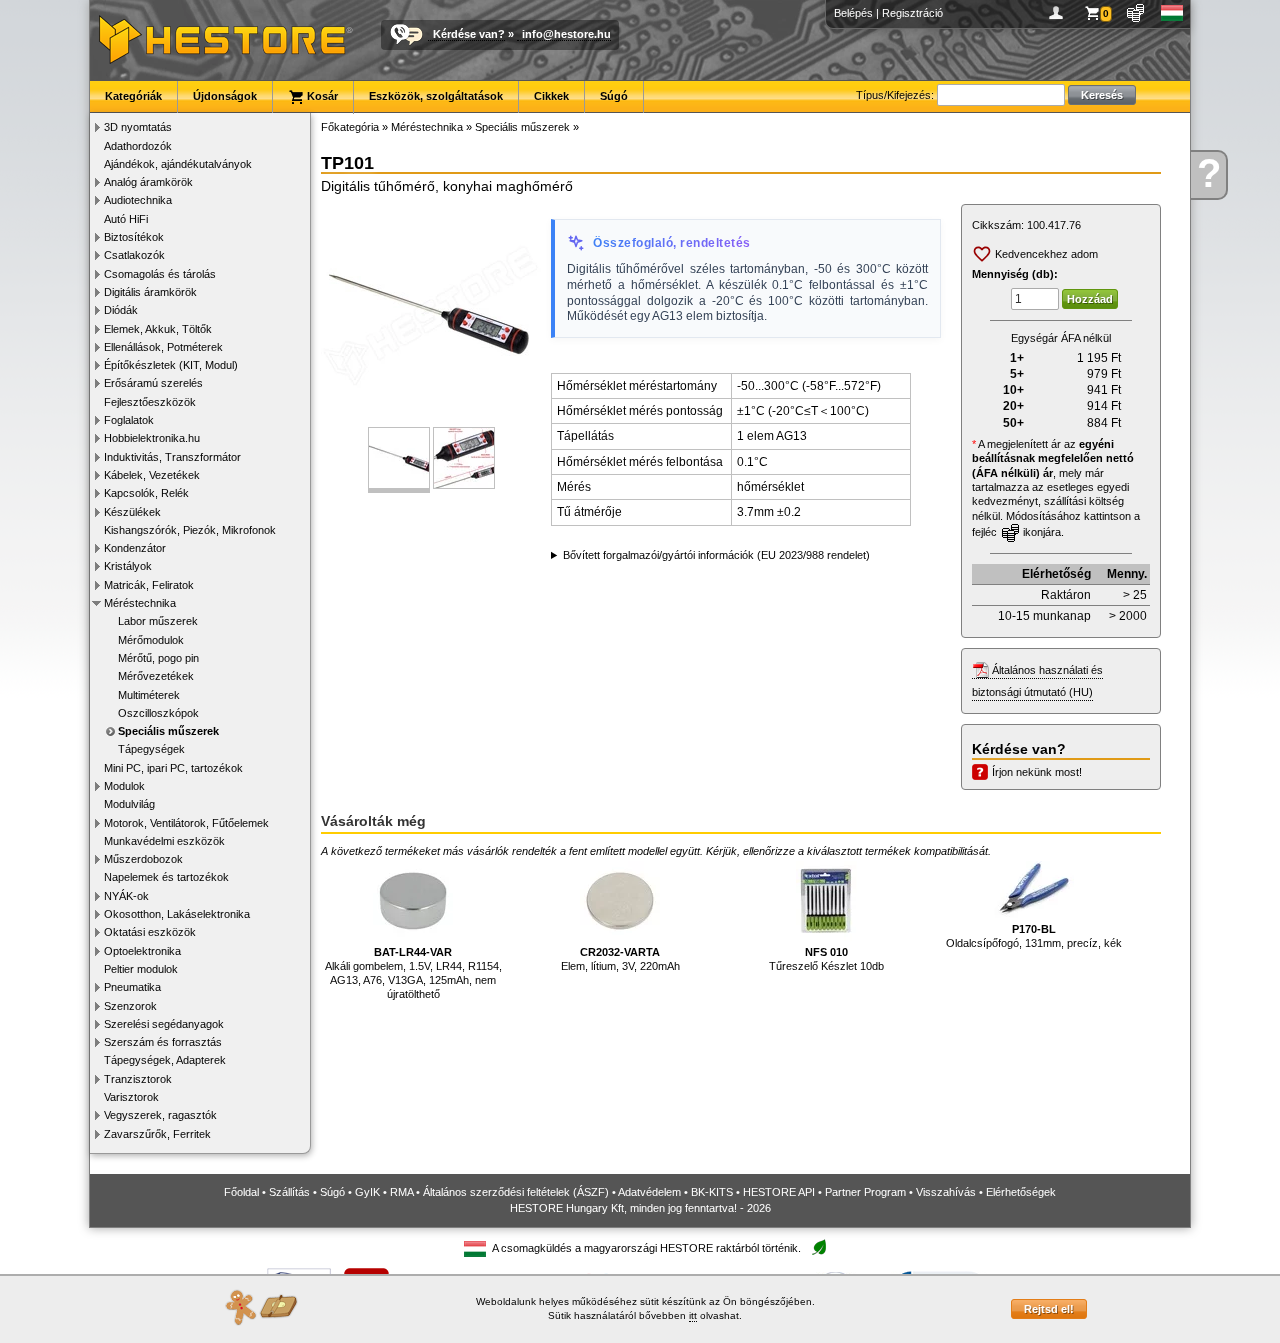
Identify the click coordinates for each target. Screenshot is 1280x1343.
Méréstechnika (140, 603)
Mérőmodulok (151, 640)
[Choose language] (1172, 13)
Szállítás (289, 1192)
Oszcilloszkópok (158, 713)
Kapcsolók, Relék (146, 493)
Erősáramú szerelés (153, 383)
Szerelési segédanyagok (164, 1024)
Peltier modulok (141, 969)
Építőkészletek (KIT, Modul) (171, 365)
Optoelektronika (142, 951)
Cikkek (551, 96)
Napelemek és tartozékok (166, 877)
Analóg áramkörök (148, 182)
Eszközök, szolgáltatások (436, 96)
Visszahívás (946, 1192)
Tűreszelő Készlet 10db (826, 959)
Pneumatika (132, 987)
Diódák (121, 310)
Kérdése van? (469, 34)
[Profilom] (1059, 13)
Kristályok (128, 566)
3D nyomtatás (138, 127)
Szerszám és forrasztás (163, 1042)
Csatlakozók (134, 255)
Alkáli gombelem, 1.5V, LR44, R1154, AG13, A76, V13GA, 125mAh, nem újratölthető (413, 973)
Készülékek (132, 512)
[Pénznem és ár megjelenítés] (1136, 13)
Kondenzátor (135, 548)
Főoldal (241, 1192)
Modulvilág (129, 804)
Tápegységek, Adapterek (165, 1060)
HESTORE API (779, 1192)
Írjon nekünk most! (1037, 772)
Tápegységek (151, 749)
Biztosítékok (134, 237)
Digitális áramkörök (150, 292)
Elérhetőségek (1021, 1192)
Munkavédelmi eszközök (164, 841)
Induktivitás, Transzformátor (172, 457)
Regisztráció (912, 13)
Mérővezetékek (156, 676)
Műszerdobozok (143, 859)
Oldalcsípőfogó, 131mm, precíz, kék (1034, 936)
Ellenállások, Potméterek (163, 347)
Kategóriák (133, 96)
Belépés (853, 13)
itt (693, 1315)
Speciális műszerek (168, 731)
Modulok (124, 786)
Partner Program (865, 1192)
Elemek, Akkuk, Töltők (158, 329)
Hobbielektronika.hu (152, 438)
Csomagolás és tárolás (160, 274)
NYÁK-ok (126, 896)
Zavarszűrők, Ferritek (157, 1134)
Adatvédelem (649, 1192)
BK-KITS (712, 1192)
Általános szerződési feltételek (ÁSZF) (516, 1192)
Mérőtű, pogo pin (158, 658)
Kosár (321, 96)
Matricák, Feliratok (149, 585)
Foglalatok (129, 420)
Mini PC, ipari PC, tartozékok (173, 768)
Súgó (614, 96)
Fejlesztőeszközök (150, 402)
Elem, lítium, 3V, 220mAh (620, 959)
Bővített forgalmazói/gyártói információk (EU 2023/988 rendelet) (716, 555)
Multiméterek (149, 695)
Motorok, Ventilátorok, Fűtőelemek (186, 823)
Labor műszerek (158, 621)
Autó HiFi (126, 219)
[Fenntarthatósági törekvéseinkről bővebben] (819, 1248)
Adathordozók (138, 146)
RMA (401, 1192)
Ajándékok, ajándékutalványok (178, 164)
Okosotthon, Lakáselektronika (177, 914)
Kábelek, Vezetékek (152, 475)
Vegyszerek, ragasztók (160, 1115)
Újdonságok (225, 96)
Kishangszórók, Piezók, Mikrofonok (190, 530)
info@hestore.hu (566, 34)
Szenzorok (130, 1006)
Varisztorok (131, 1097)
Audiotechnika (138, 200)
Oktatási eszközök (150, 932)
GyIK (367, 1192)
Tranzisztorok (138, 1079)
